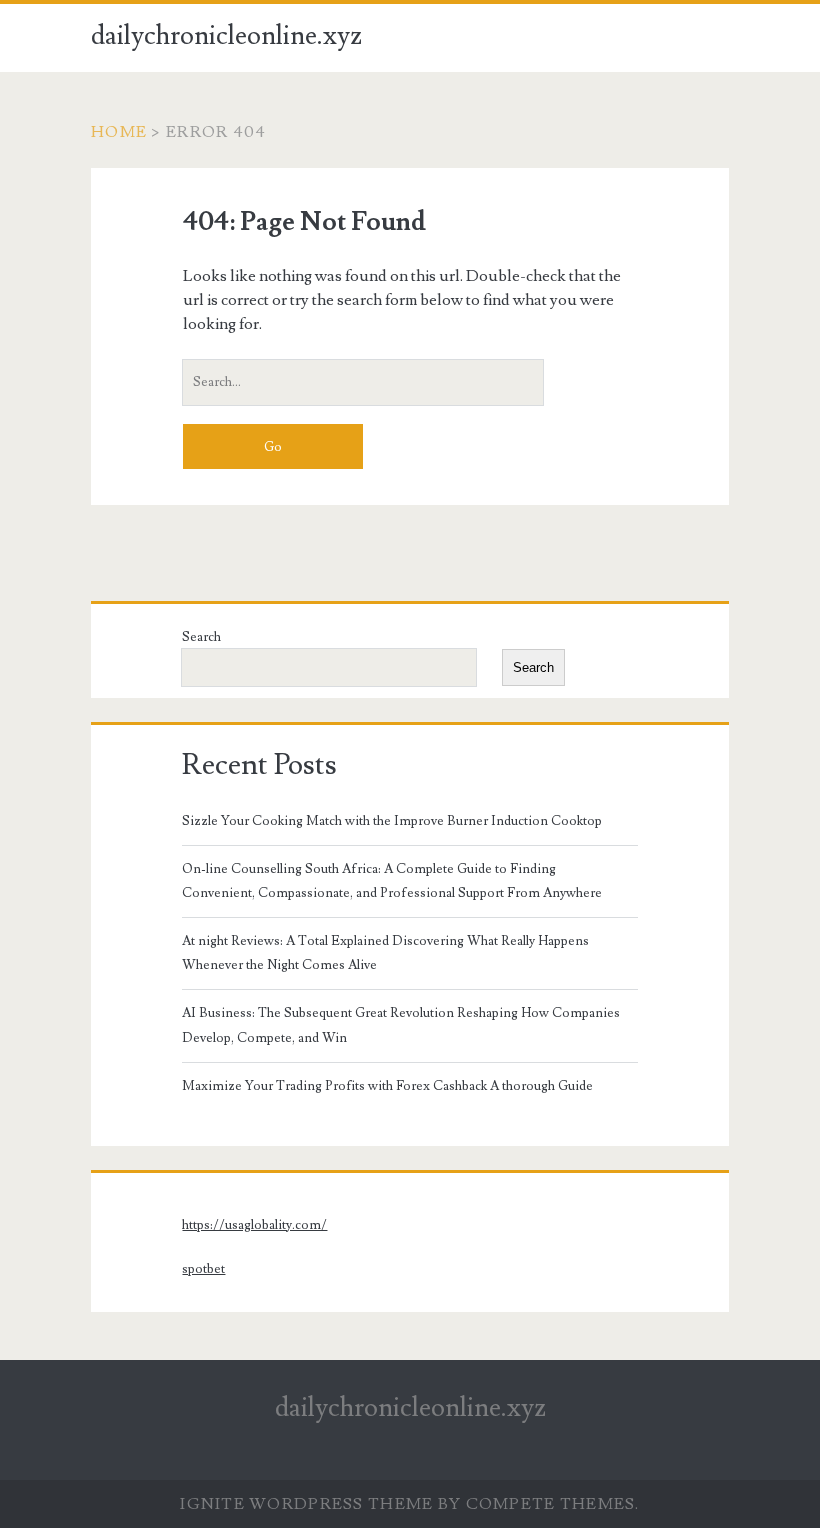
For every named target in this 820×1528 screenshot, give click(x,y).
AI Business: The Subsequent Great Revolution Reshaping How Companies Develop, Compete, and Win (401, 1025)
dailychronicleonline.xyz (226, 36)
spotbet (203, 1269)
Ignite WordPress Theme (306, 1504)
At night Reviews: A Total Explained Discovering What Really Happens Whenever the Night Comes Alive (385, 953)
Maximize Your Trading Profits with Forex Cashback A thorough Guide (387, 1086)
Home (119, 132)
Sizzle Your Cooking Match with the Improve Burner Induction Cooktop (392, 821)
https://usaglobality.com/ (254, 1225)
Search (201, 637)
